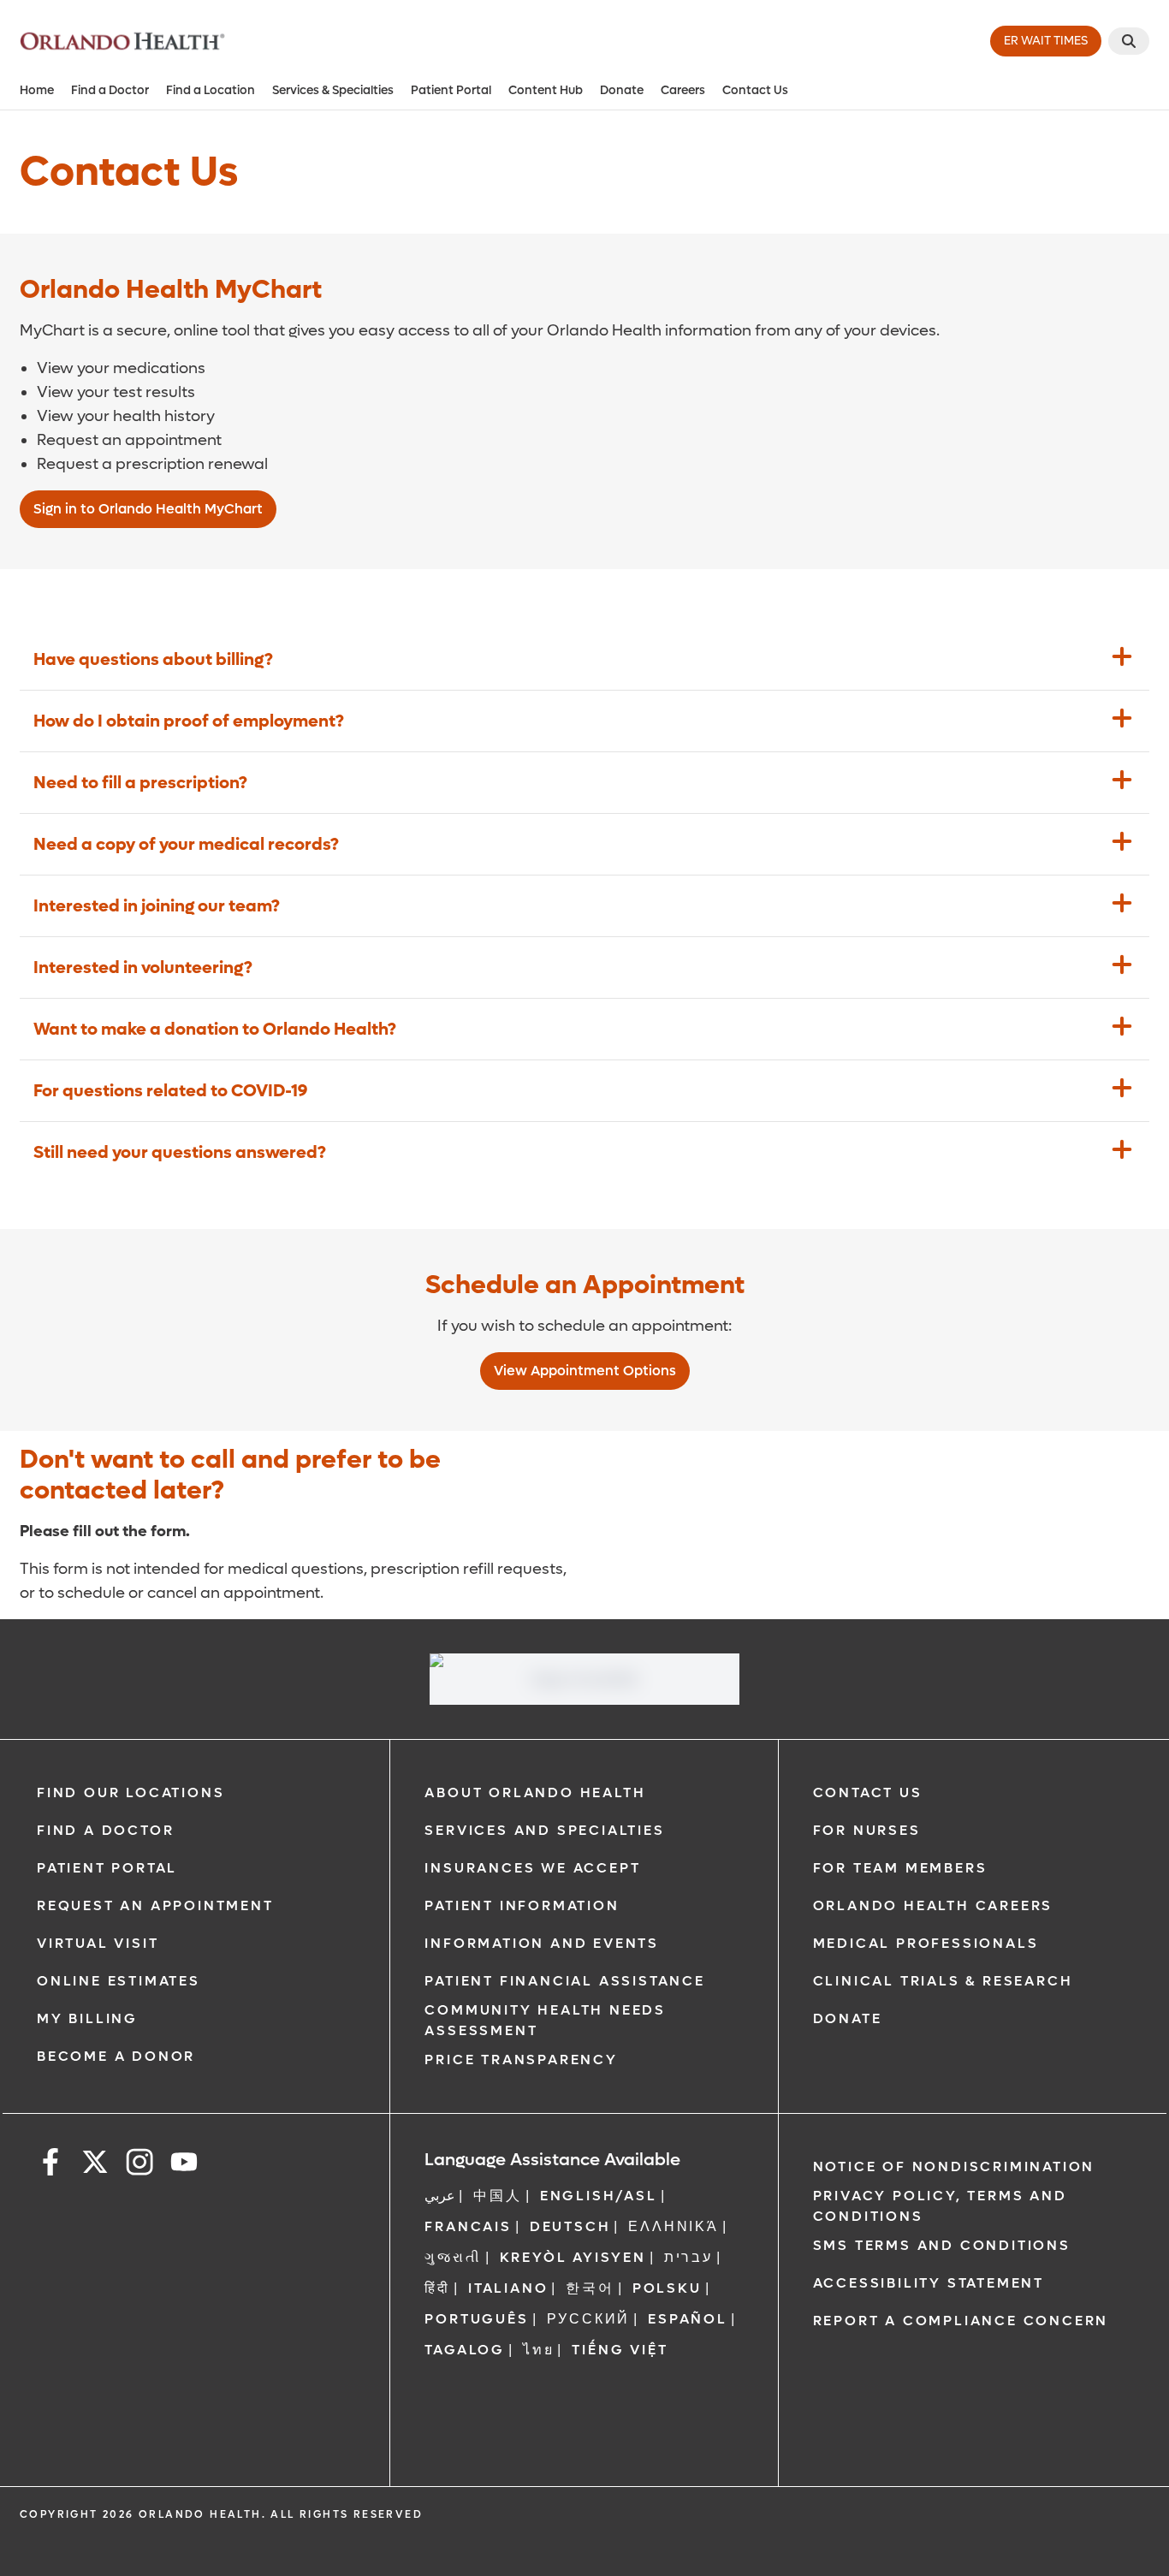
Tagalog (465, 2350)
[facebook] (50, 2165)
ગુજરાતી (453, 2257)
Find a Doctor (110, 90)
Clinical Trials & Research (943, 1981)
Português (476, 2319)
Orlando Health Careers (933, 1905)
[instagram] (139, 2165)
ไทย (538, 2350)
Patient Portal (451, 90)
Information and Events (542, 1943)
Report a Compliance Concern (961, 2321)
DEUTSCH (570, 2226)
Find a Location (211, 90)
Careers (683, 90)
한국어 (590, 2288)
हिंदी (437, 2288)
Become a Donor (116, 2056)
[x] (95, 2165)
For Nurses (867, 1830)
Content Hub (546, 90)
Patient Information (522, 1905)
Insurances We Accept (532, 1868)
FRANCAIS (468, 2226)
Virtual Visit (98, 1943)
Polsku (667, 2288)
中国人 (497, 2196)
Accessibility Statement (929, 2283)
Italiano (508, 2288)
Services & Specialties (333, 90)
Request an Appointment (155, 1905)
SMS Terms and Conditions (942, 2245)
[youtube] (184, 2165)
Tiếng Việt (620, 2350)
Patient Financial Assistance (564, 1981)
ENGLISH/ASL (599, 2196)
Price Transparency (521, 2060)
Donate (622, 90)
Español (688, 2319)
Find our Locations (131, 1793)
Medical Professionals (926, 1943)
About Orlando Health (535, 1793)
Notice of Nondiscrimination (954, 2166)
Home (37, 90)
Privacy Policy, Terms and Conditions (940, 2206)
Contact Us (755, 90)
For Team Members (900, 1868)
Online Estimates (119, 1981)
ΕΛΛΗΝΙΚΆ (673, 2226)
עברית (688, 2257)
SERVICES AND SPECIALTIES (544, 1830)
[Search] (1129, 41)
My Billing (87, 2018)
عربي (440, 2196)
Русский (589, 2319)
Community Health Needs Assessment (545, 2020)
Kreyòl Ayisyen (573, 2257)
